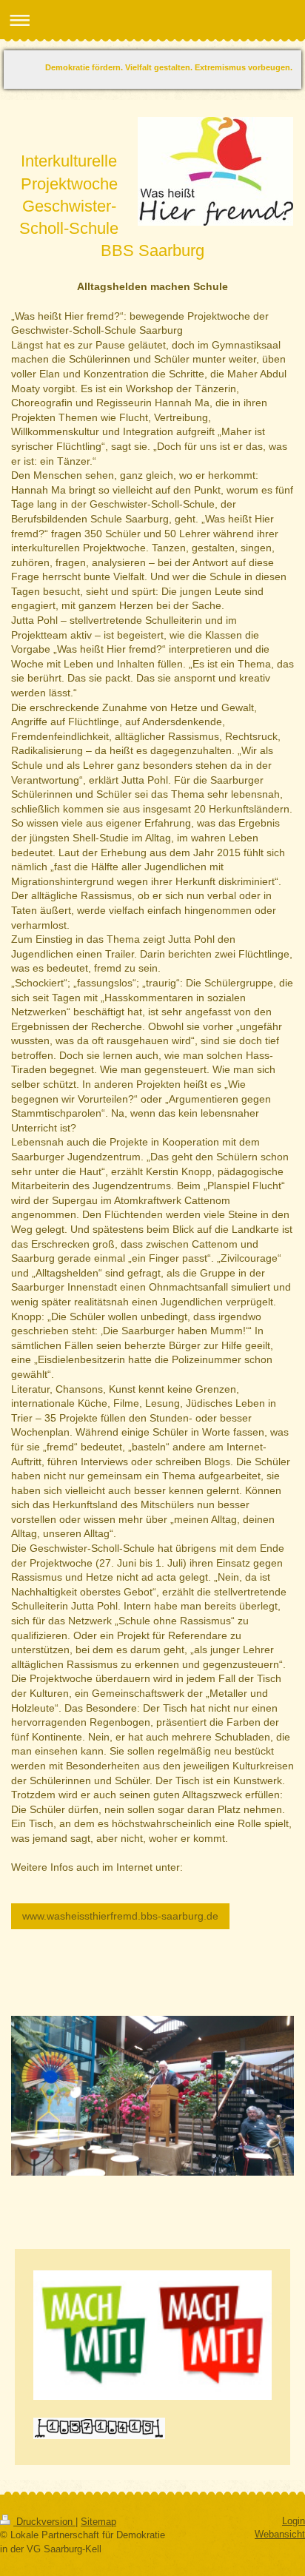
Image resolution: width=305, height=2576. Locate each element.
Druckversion (44, 2522)
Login (294, 2521)
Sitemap (98, 2522)
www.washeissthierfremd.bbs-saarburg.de (120, 1916)
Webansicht (280, 2534)
